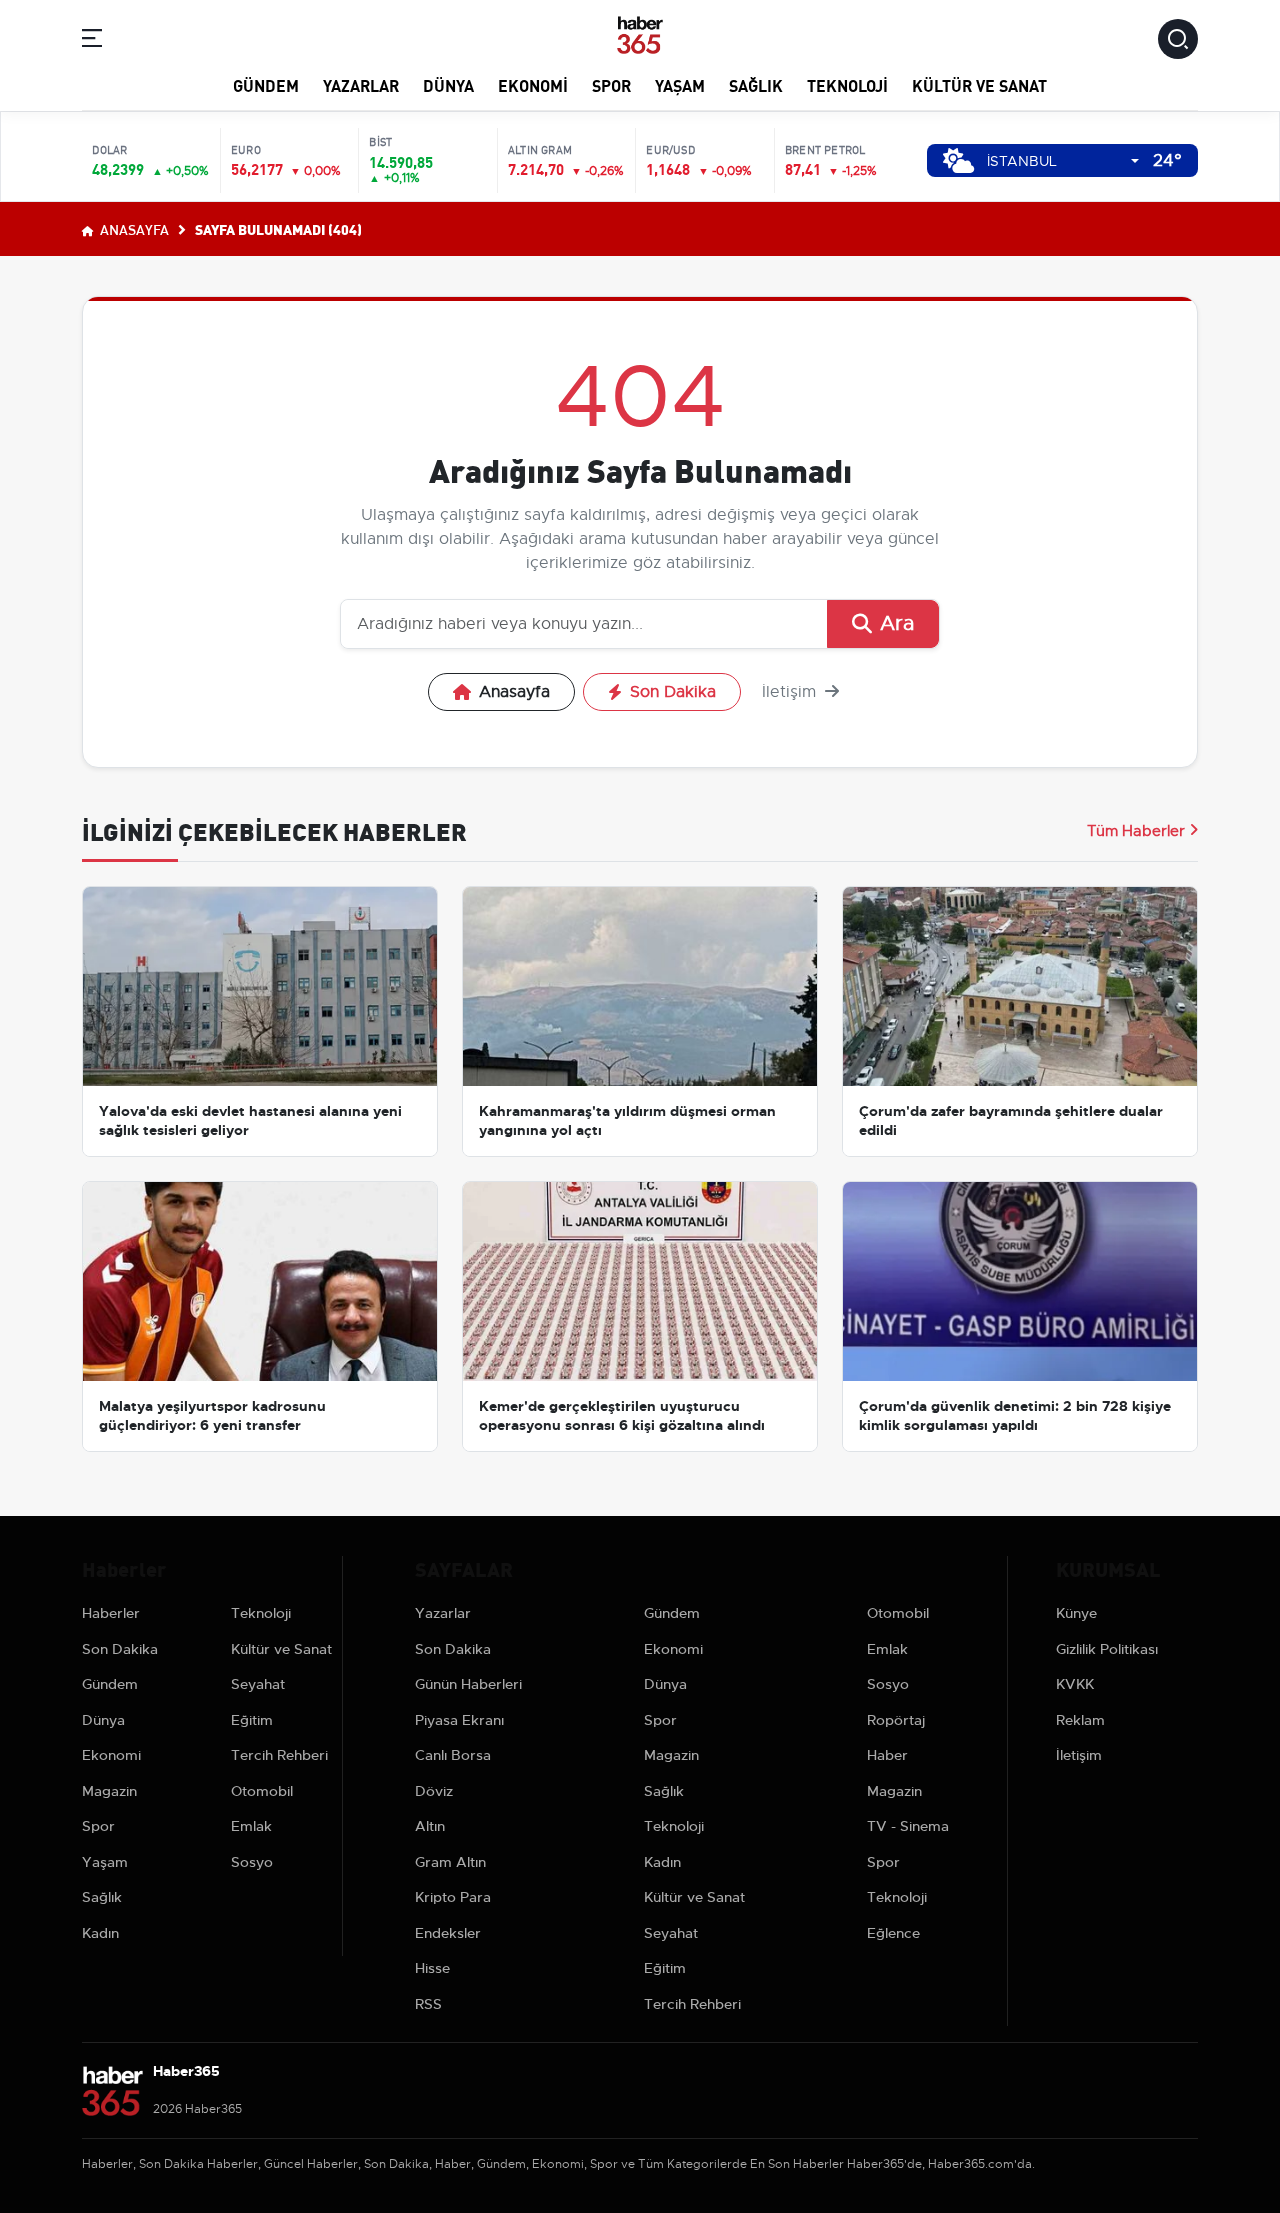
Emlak (251, 1826)
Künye (1076, 1613)
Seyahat (258, 1684)
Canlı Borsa (453, 1755)
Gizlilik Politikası (1107, 1649)
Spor (611, 84)
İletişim (791, 692)
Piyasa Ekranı (459, 1720)
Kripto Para (453, 1897)
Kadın (100, 1933)
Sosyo (252, 1862)
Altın (430, 1826)
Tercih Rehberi (279, 1755)
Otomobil (262, 1791)
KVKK (1075, 1684)
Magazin (109, 1791)
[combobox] (1063, 161)
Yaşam (680, 84)
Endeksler (448, 1933)
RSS (428, 2004)
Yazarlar (361, 84)
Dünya (448, 84)
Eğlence (893, 1933)
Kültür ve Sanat (979, 84)
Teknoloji (847, 84)
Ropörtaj (896, 1720)
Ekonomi (533, 84)
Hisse (432, 1968)
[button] (92, 41)
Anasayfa (133, 229)
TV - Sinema (908, 1826)
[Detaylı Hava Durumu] (958, 160)
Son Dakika (673, 692)
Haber (887, 1755)
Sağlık (756, 84)
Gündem (266, 84)
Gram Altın (450, 1862)
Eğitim (252, 1720)
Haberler (111, 1613)
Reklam (1080, 1720)
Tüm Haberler (1136, 831)
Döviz (434, 1791)
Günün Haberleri (468, 1684)
